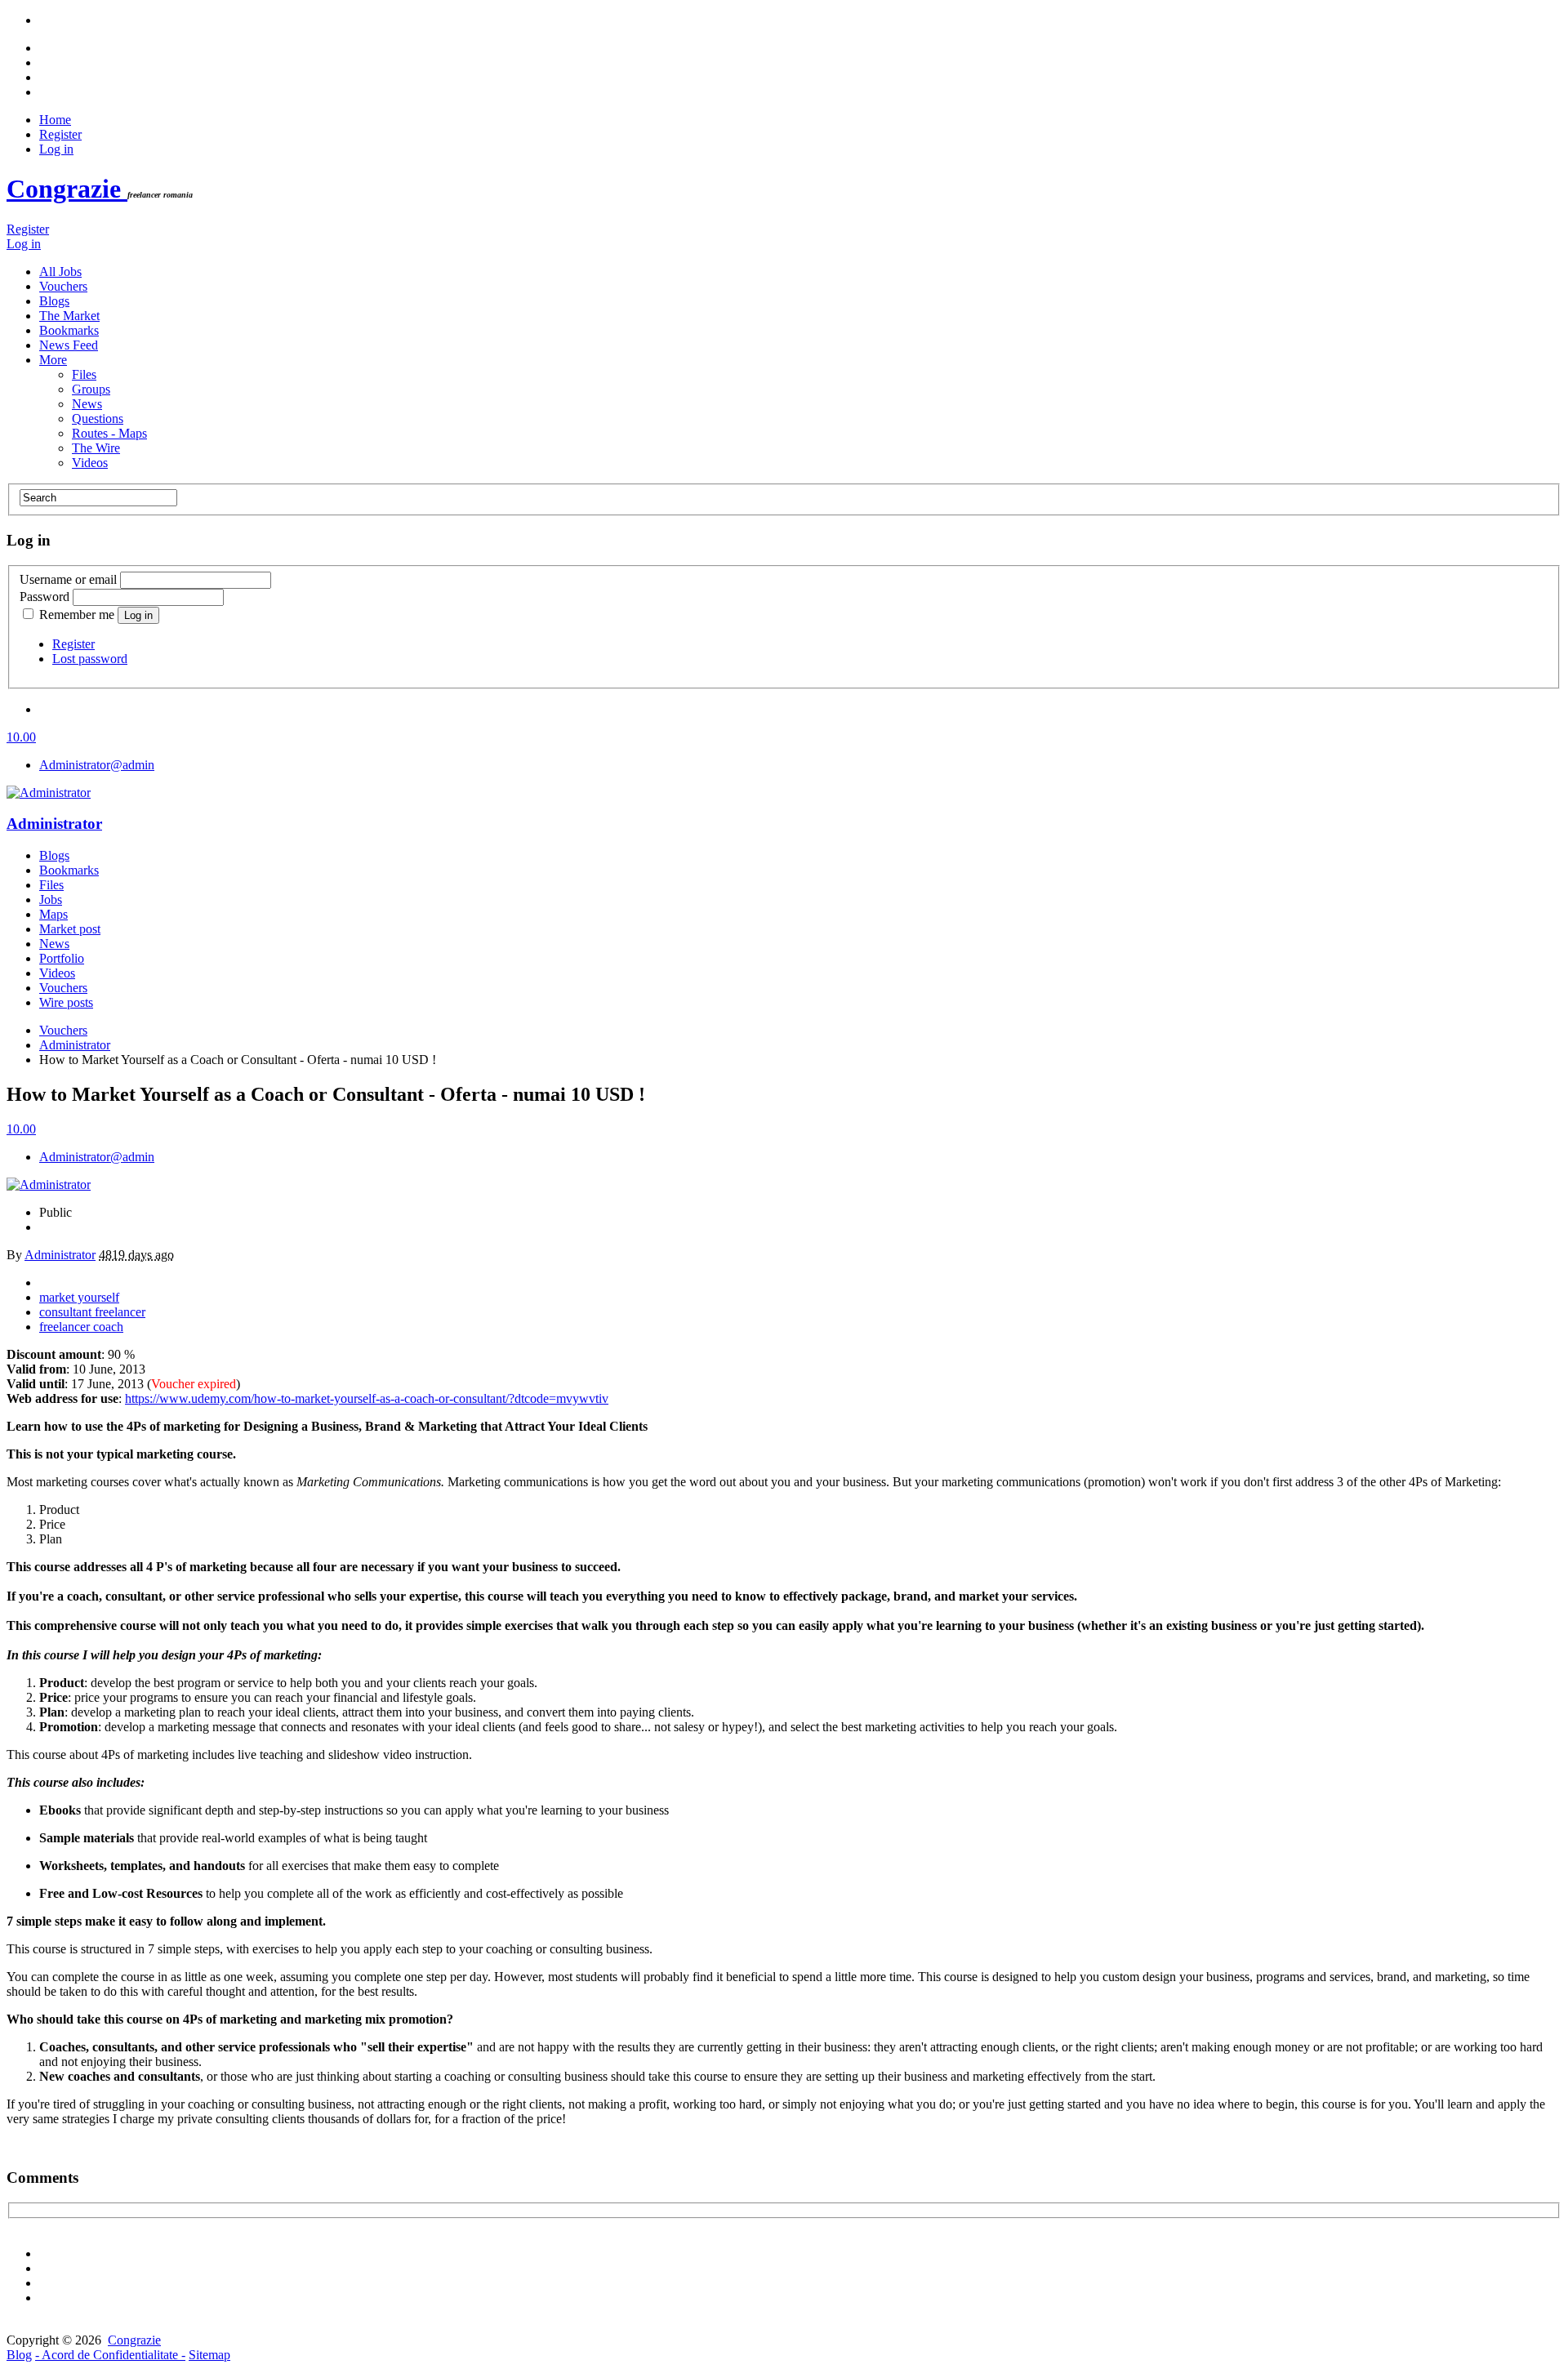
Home (55, 120)
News (87, 404)
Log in (56, 149)
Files (84, 374)
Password (45, 597)
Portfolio (62, 958)
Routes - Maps (109, 433)
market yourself (79, 1297)
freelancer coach (81, 1327)
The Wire (96, 448)
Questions (98, 419)
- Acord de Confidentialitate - (110, 2355)
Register (60, 134)
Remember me (77, 615)
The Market (69, 316)
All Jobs (60, 272)
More (53, 360)
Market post (70, 929)
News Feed (69, 345)
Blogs (54, 301)
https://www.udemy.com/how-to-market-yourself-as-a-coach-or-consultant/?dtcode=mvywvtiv (367, 1398)
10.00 (21, 737)
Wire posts (66, 1002)
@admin (97, 765)
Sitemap (209, 2355)
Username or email (68, 579)
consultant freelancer (92, 1312)
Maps (53, 914)
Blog (19, 2355)
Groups (91, 389)
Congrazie (67, 189)
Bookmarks (69, 330)
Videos (90, 463)
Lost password (90, 659)
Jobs (51, 900)
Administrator (54, 824)
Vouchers (63, 286)
